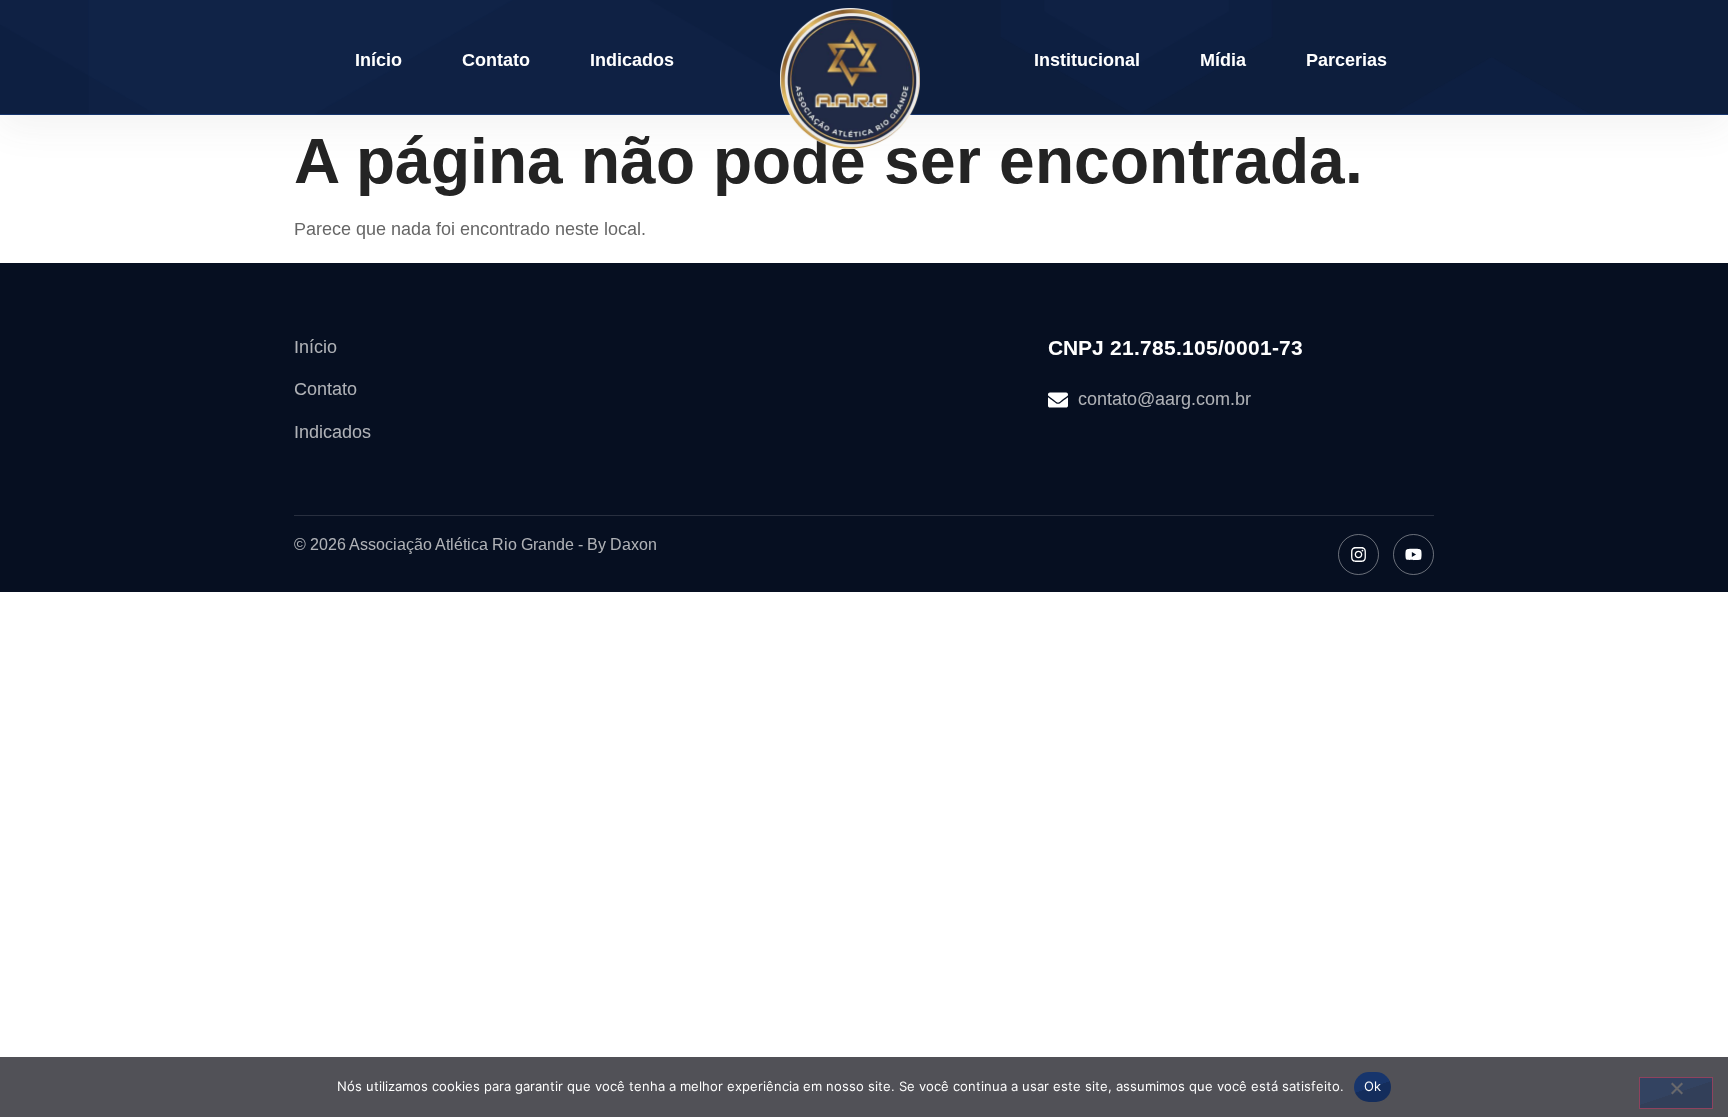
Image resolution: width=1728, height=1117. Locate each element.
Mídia (1223, 60)
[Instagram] (1358, 554)
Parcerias (1346, 60)
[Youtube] (1413, 554)
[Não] (1676, 1093)
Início (378, 60)
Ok (1373, 1086)
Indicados (632, 60)
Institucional (1087, 60)
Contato (496, 60)
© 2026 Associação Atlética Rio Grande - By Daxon (475, 544)
